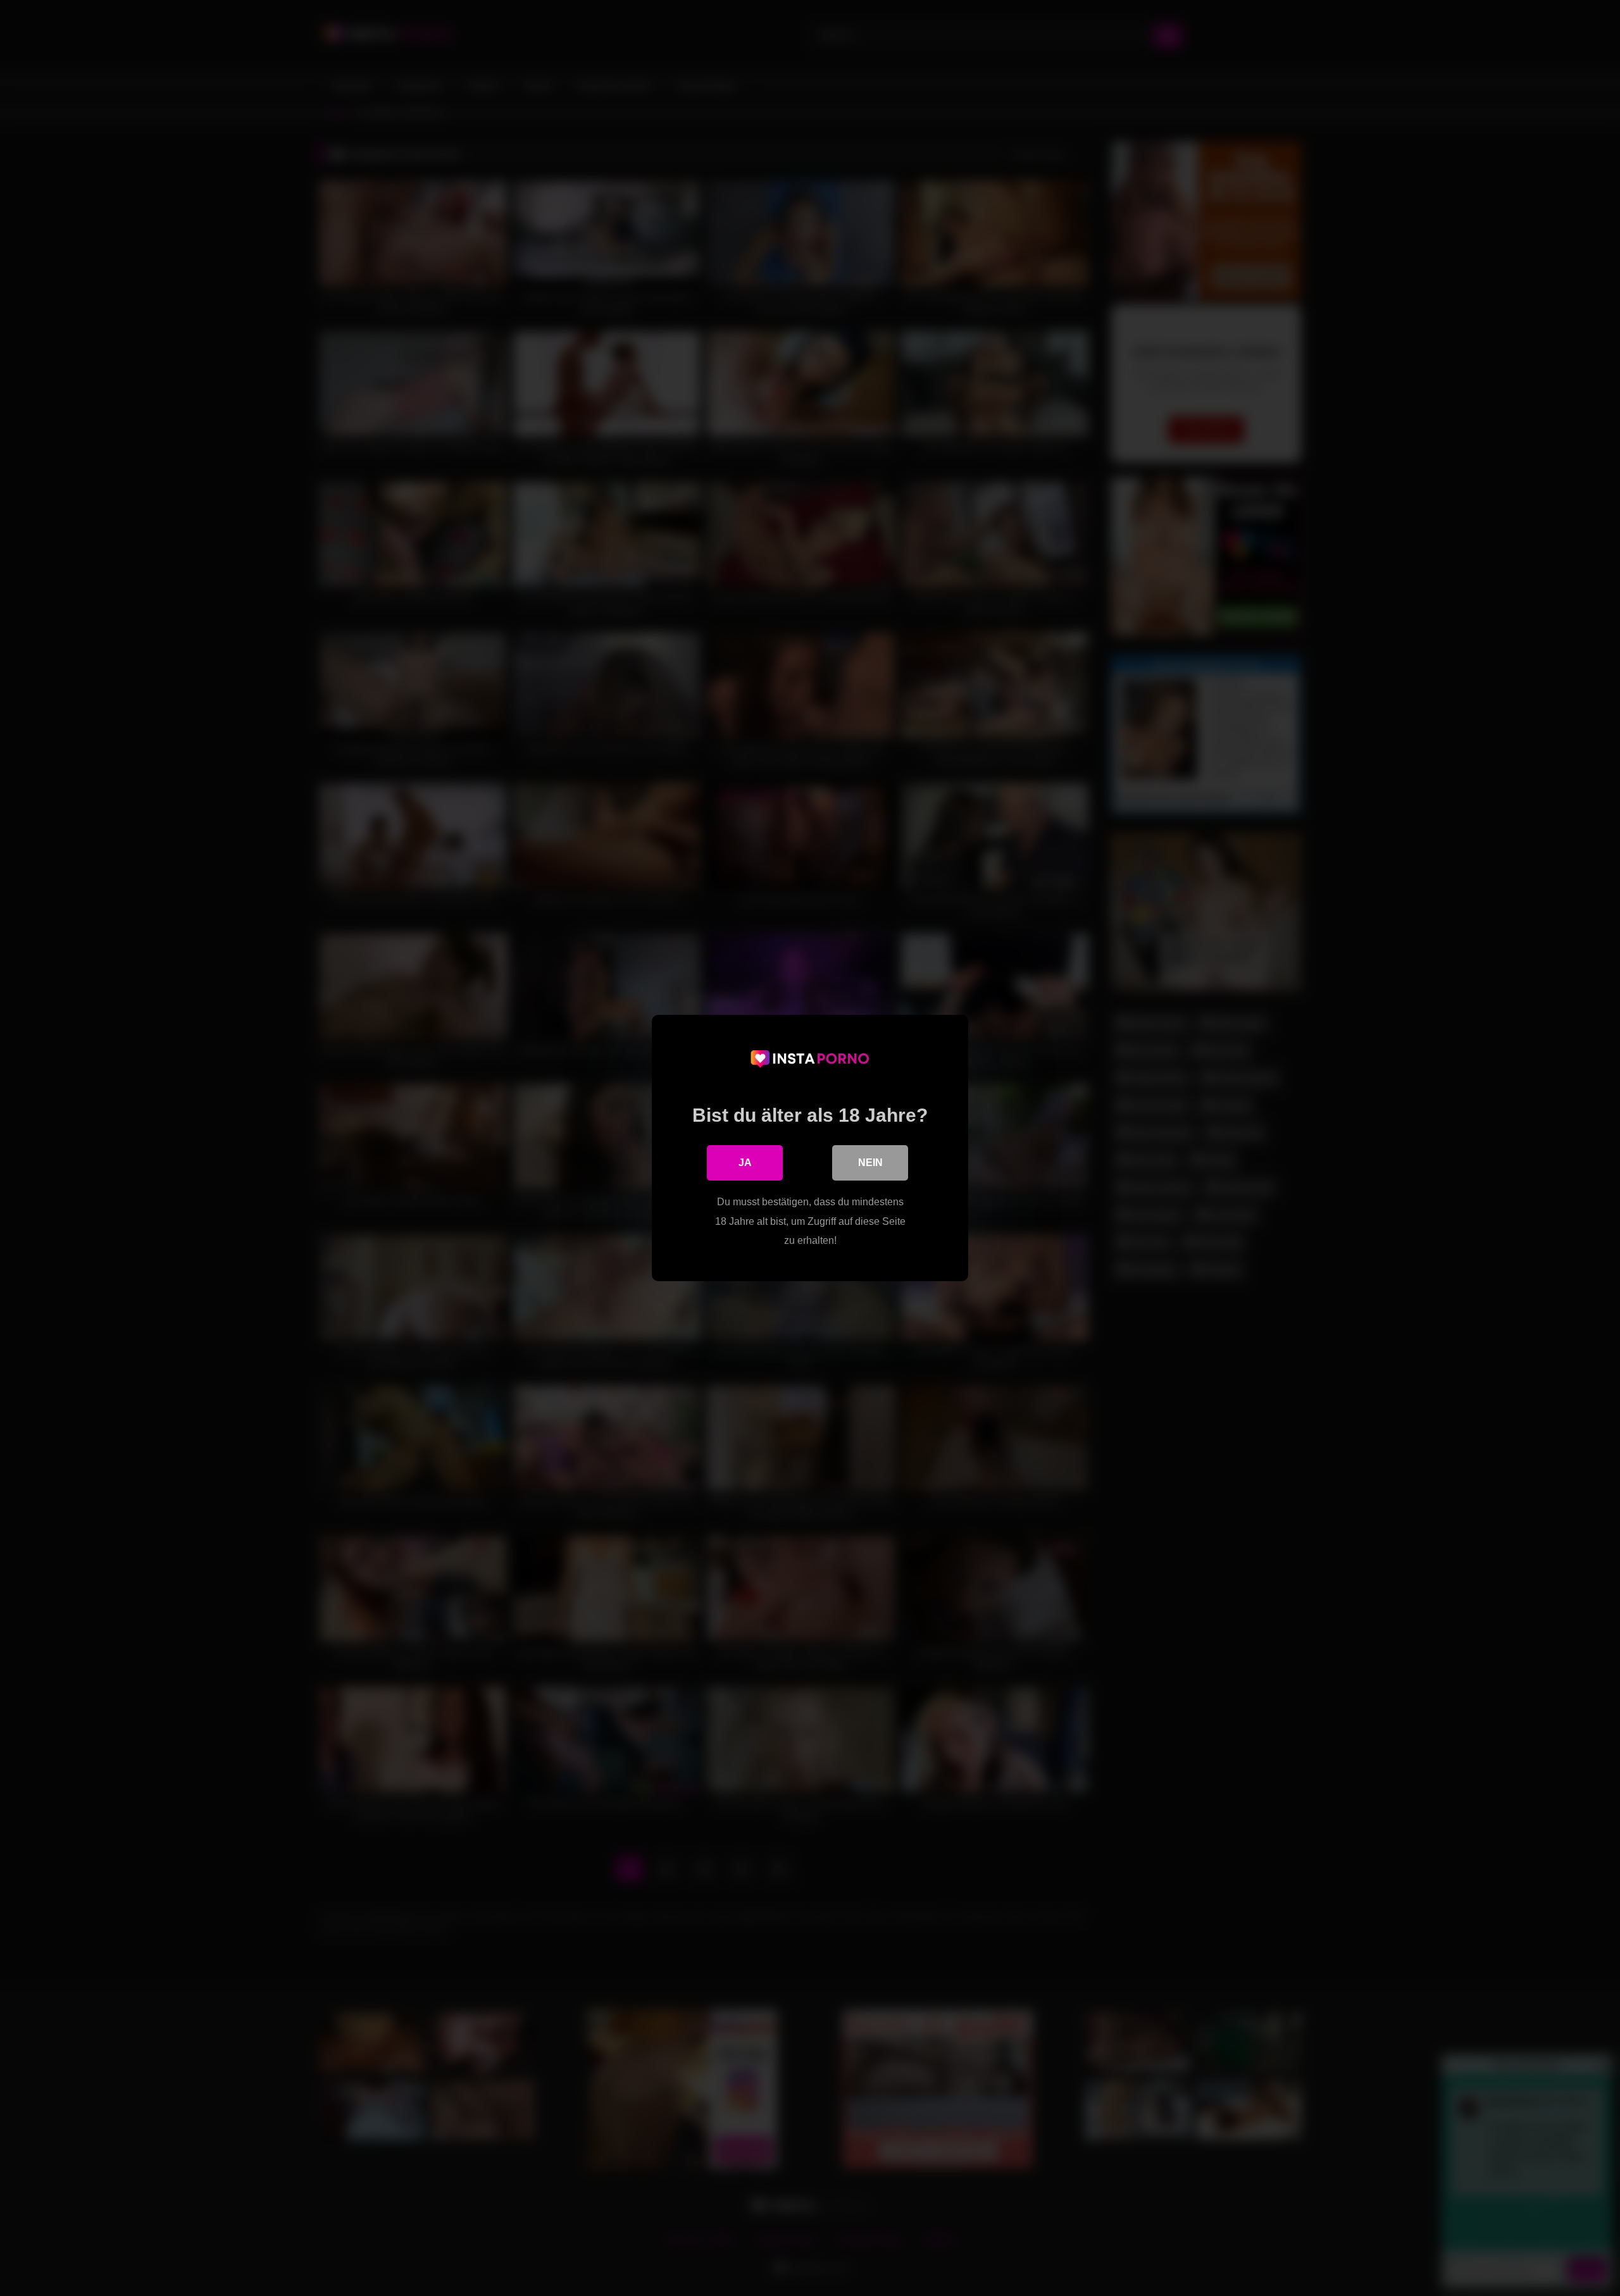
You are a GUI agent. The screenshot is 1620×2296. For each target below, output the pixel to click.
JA (745, 1163)
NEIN (870, 1163)
